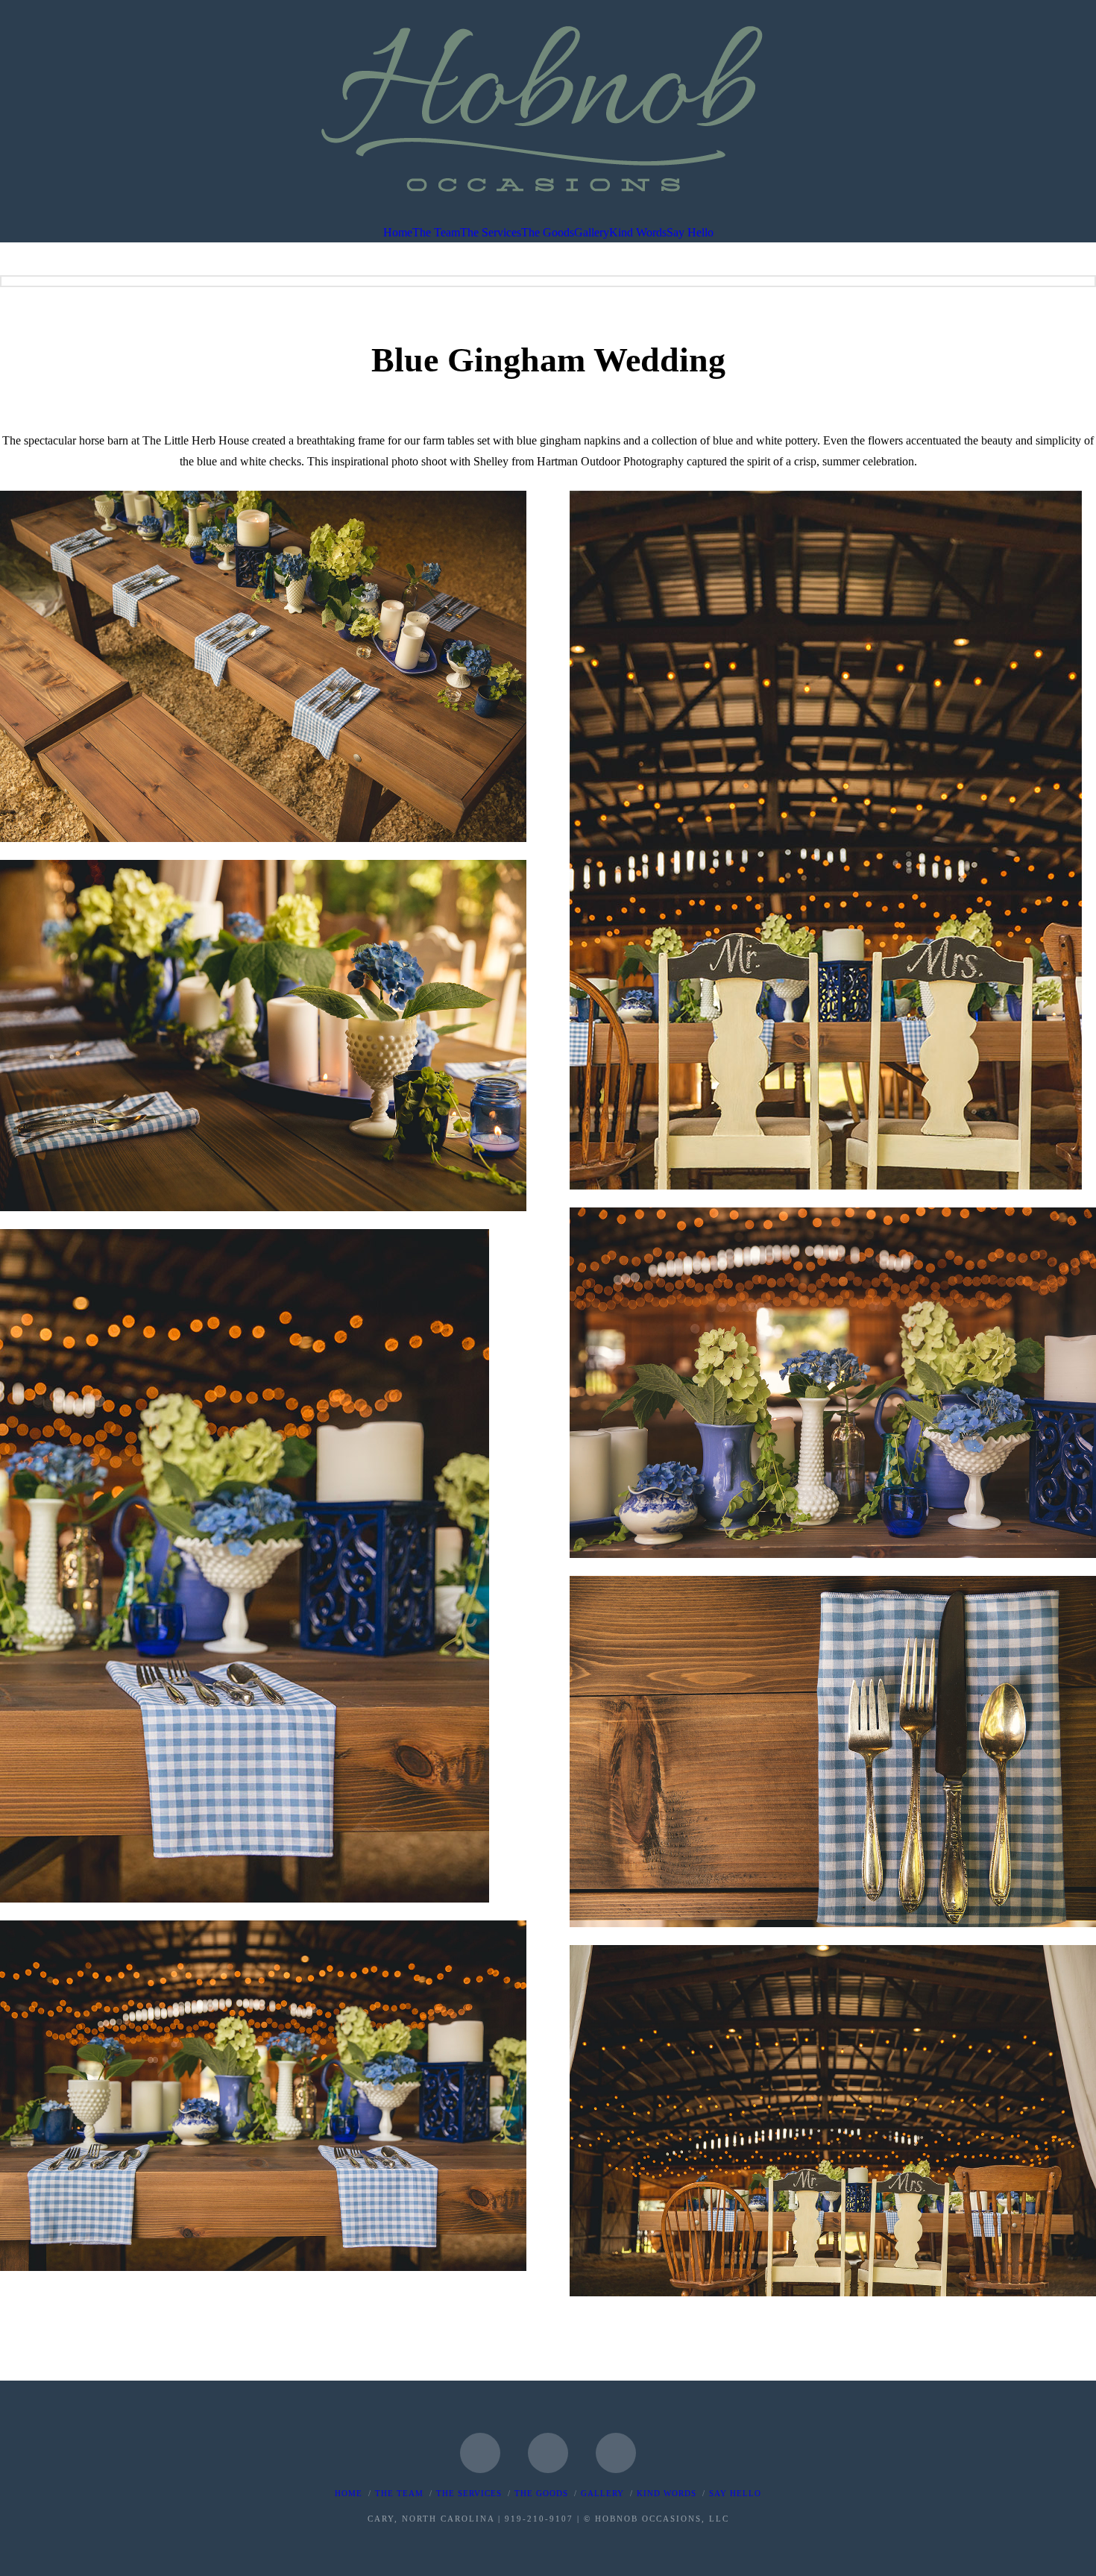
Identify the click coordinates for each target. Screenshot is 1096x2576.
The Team (399, 2493)
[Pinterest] (616, 2453)
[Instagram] (548, 2453)
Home (349, 2493)
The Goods (541, 2493)
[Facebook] (480, 2453)
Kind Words (667, 2493)
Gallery (602, 2493)
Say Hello (735, 2493)
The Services (469, 2493)
